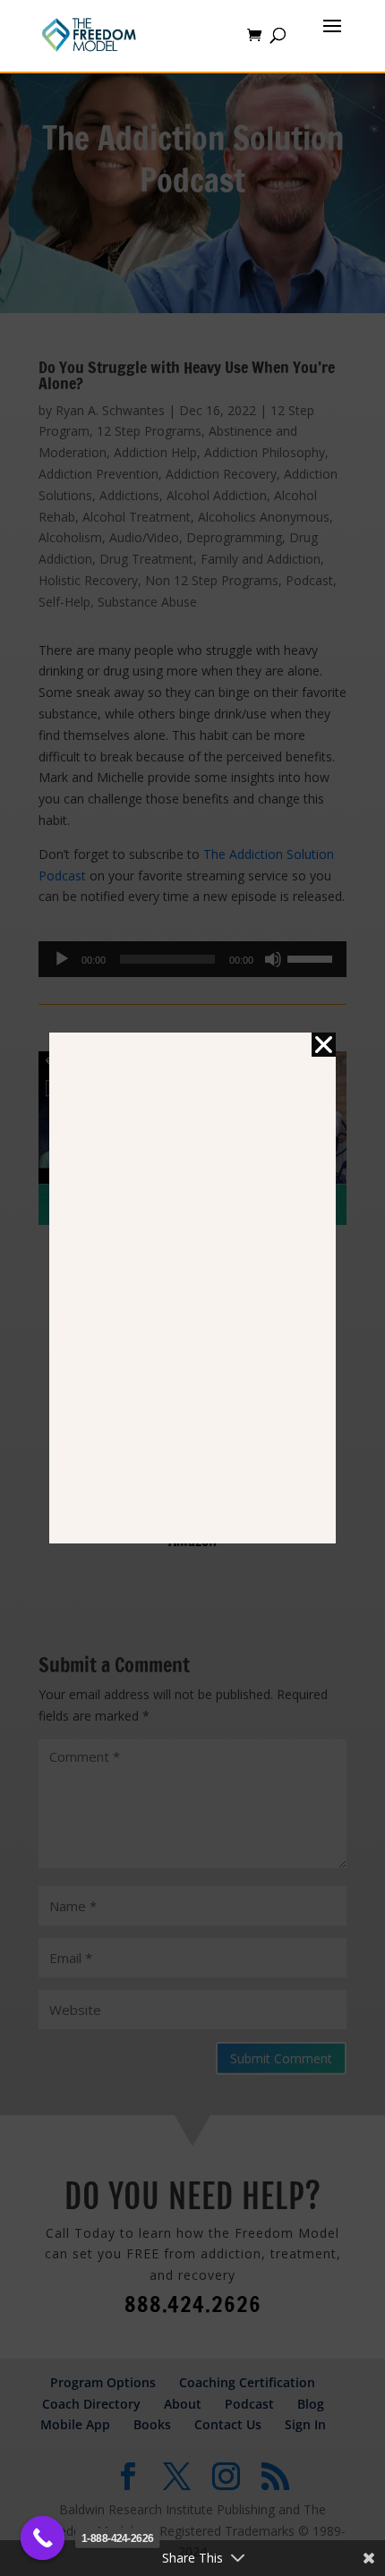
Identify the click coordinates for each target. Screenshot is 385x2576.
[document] (192, 1288)
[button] (324, 1045)
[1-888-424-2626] (43, 2538)
